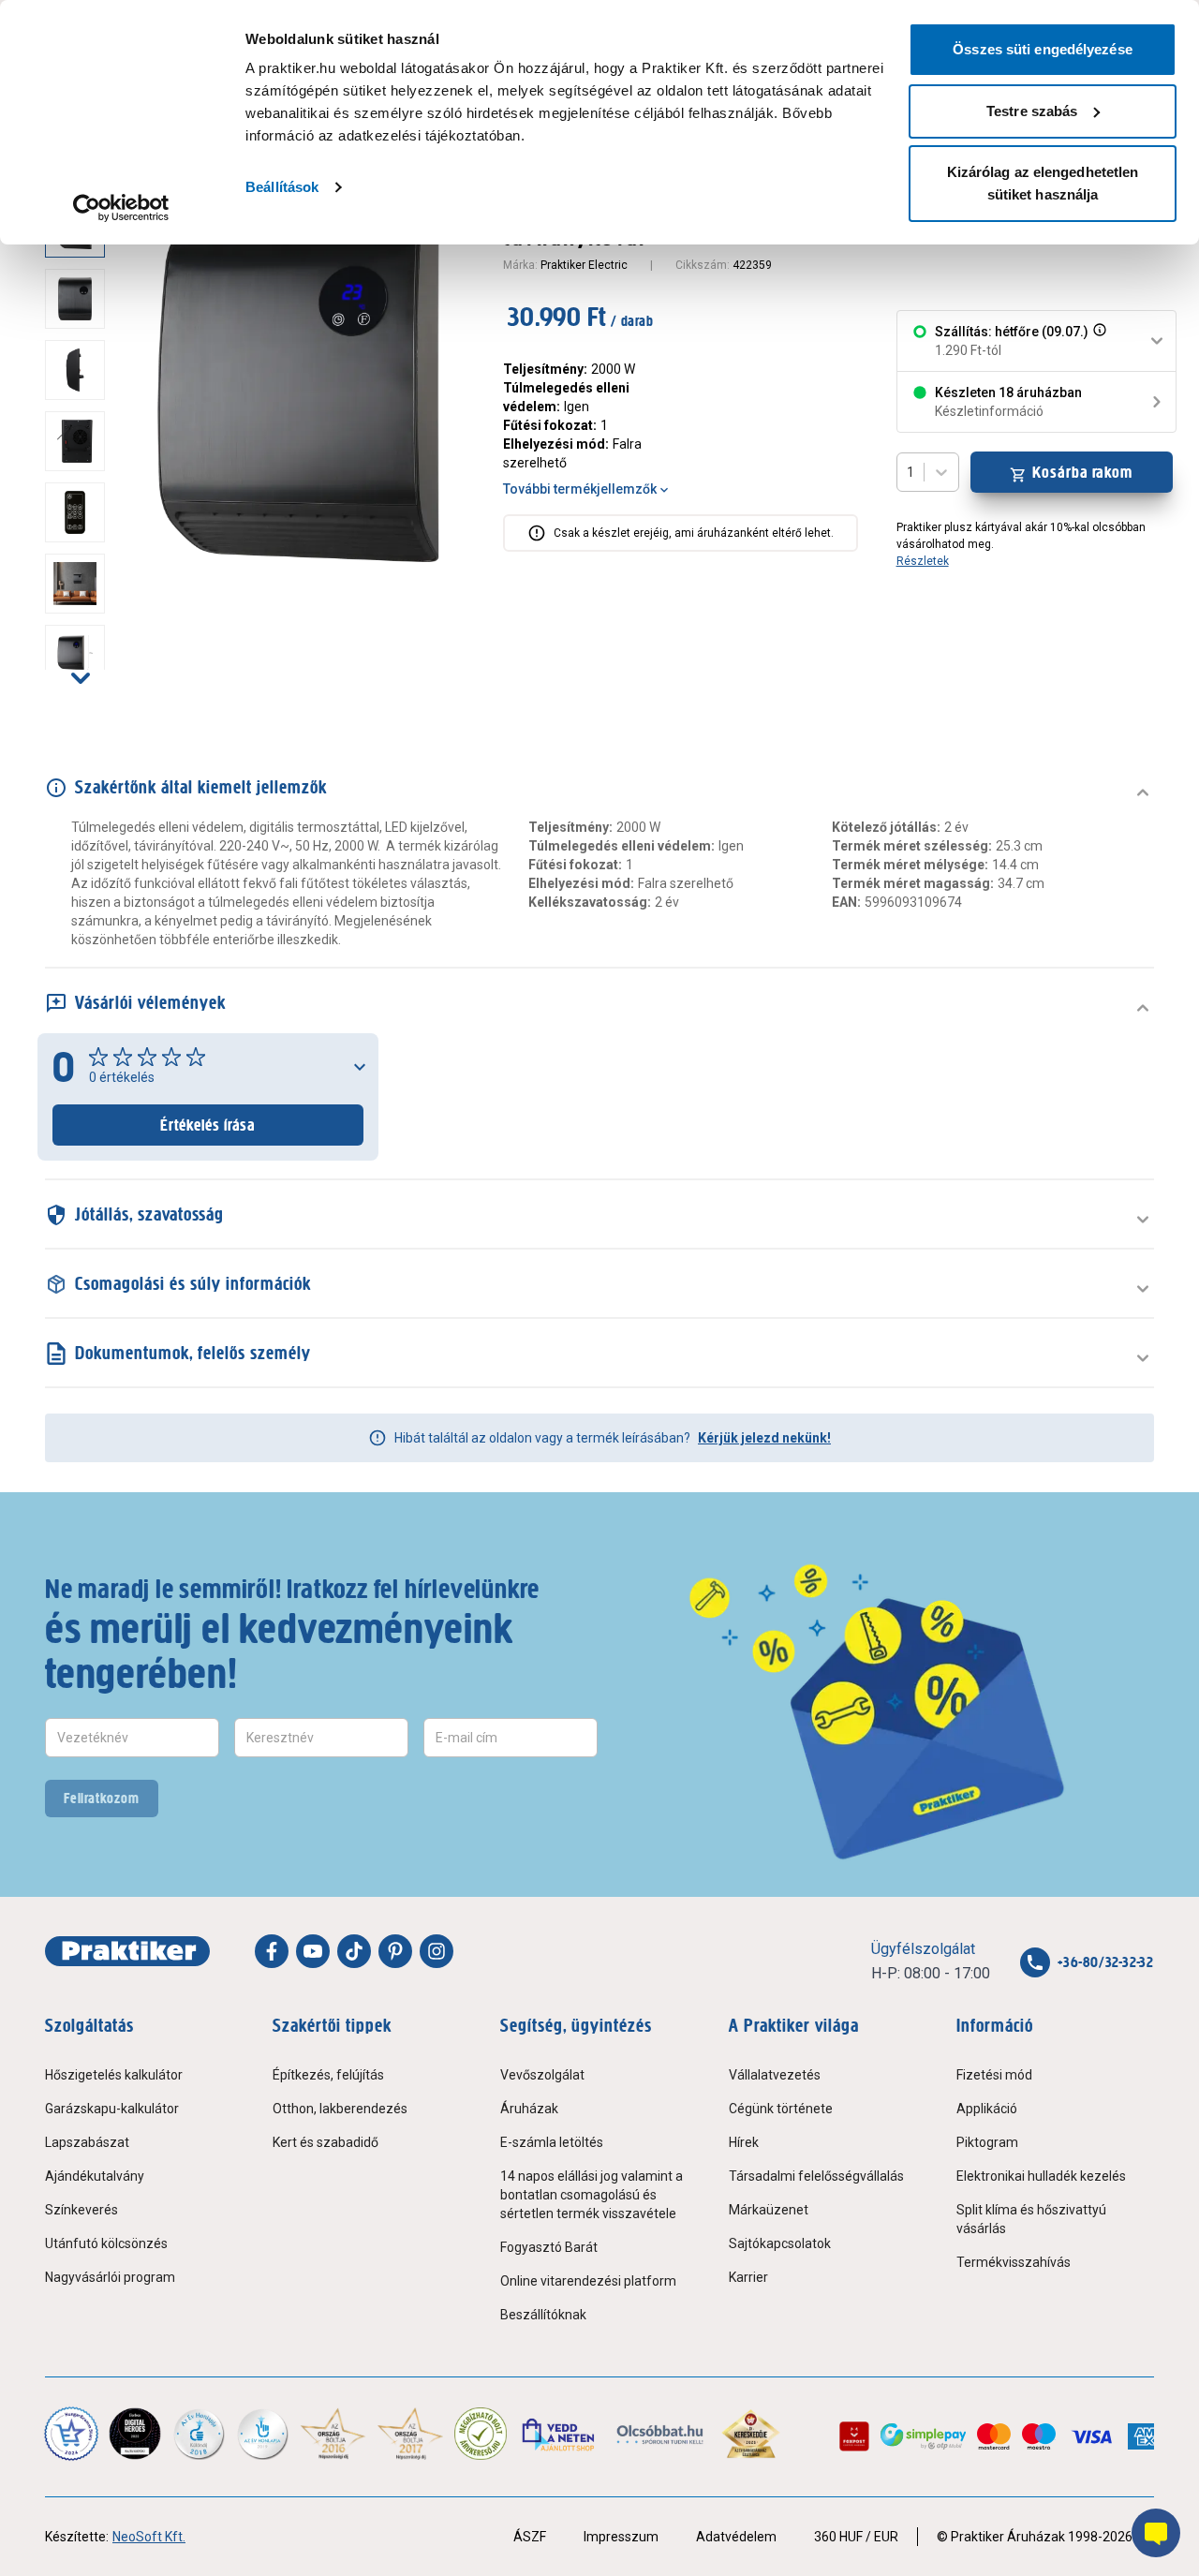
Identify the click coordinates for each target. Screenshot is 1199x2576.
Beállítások (282, 187)
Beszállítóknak (543, 2315)
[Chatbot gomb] (1156, 2533)
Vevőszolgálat (542, 2075)
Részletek (923, 561)
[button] (1098, 341)
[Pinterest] (395, 1951)
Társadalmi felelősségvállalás (816, 2176)
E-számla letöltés (552, 2142)
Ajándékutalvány (95, 2176)
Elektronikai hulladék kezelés (1041, 2176)
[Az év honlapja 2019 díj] (262, 2434)
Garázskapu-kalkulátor (112, 2109)
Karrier (748, 2277)
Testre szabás (1032, 111)
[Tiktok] (354, 1951)
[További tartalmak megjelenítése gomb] (81, 677)
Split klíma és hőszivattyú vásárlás (1031, 2219)
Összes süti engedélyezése (1043, 49)
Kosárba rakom (1082, 472)
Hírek (744, 2142)
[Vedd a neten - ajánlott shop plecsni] (560, 2434)
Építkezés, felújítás (328, 2075)
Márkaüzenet (769, 2210)
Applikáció (987, 2109)
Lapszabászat (87, 2142)
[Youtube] (313, 1951)
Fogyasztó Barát (549, 2247)
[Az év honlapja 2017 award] (411, 2434)
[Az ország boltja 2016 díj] (333, 2434)
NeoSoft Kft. (149, 2537)
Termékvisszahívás (1014, 2262)
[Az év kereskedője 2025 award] (751, 2434)
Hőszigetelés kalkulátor (114, 2075)
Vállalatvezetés (775, 2075)
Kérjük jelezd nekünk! (764, 1438)
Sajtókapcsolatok (780, 2243)
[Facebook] (272, 1951)
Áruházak (529, 2109)
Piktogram (987, 2142)
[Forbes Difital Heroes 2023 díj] (135, 2434)
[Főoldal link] (127, 1951)
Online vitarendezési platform (588, 2281)
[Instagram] (437, 1951)
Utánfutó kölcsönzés (106, 2243)
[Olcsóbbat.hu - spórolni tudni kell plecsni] (661, 2434)
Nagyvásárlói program (110, 2277)
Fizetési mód (994, 2075)
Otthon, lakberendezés (340, 2109)
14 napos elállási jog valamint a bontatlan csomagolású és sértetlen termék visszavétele (592, 2195)
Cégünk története (781, 2109)
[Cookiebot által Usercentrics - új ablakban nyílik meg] (121, 208)
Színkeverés (81, 2210)
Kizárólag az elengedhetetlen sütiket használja (1043, 183)
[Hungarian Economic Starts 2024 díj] (71, 2434)
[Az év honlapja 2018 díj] (199, 2434)
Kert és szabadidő (326, 2142)
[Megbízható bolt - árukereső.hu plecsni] (481, 2434)
